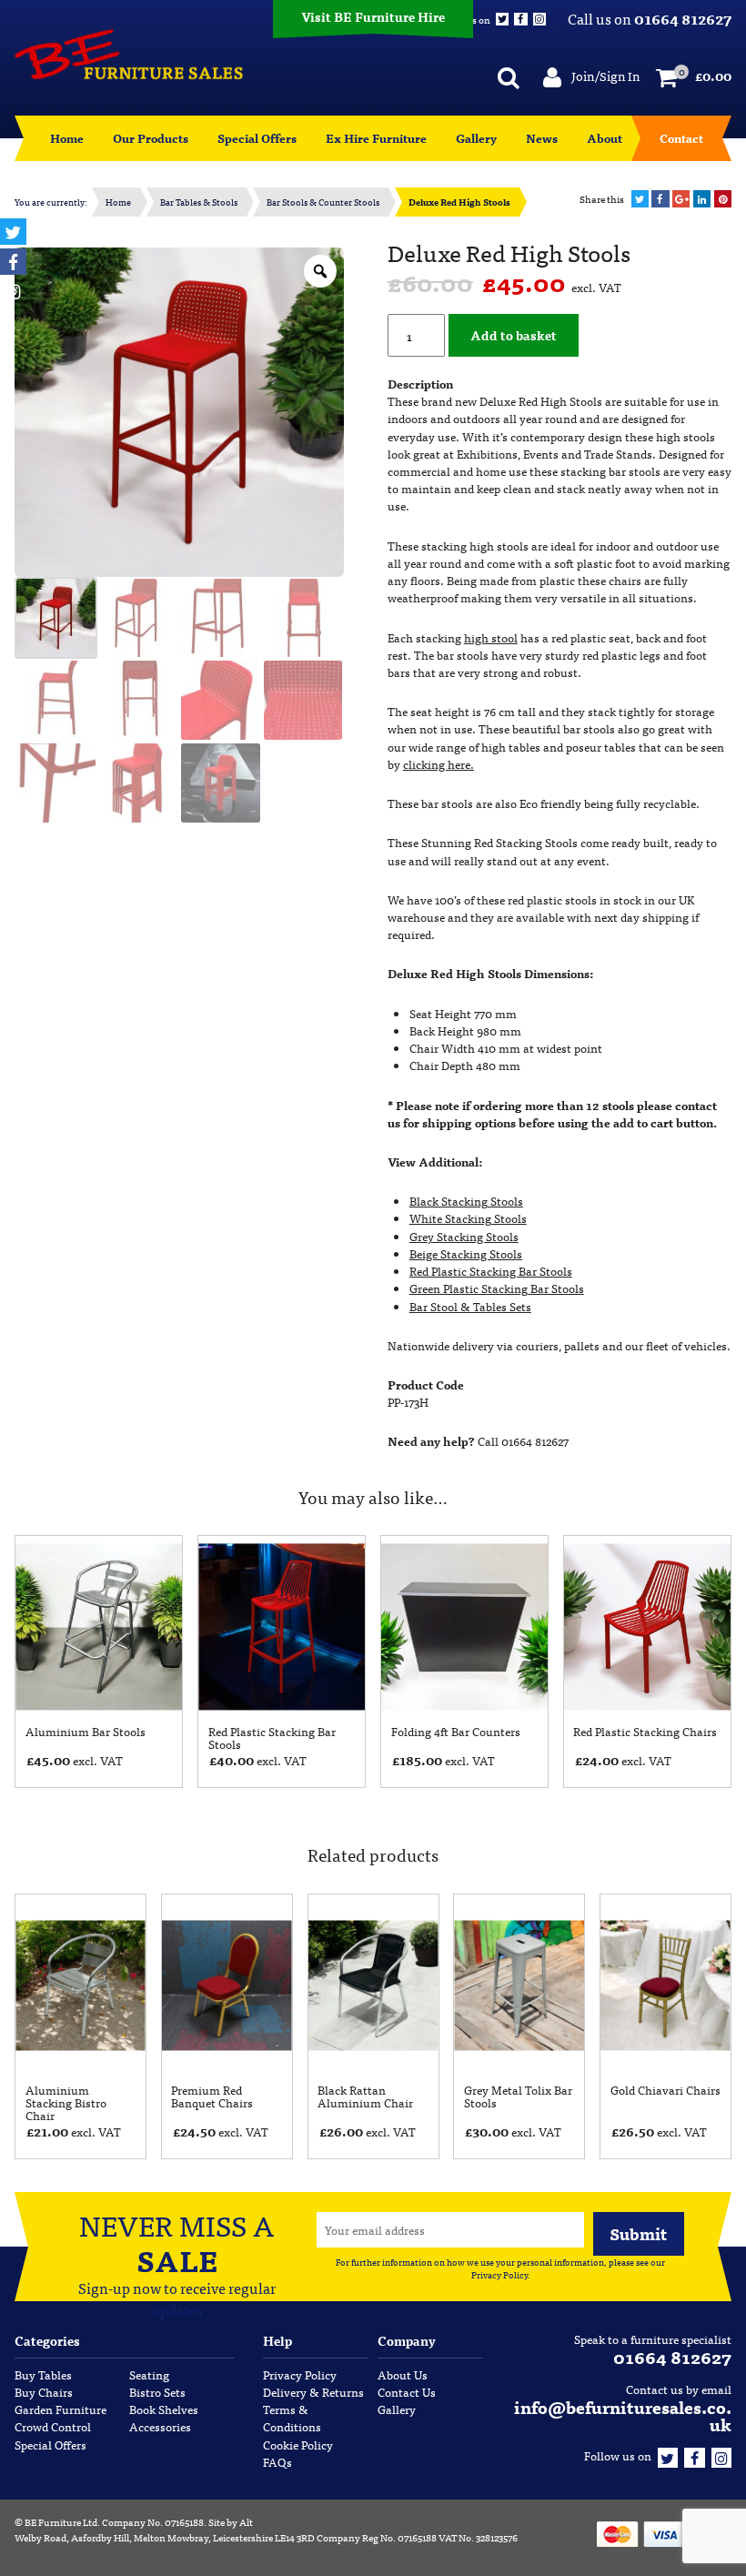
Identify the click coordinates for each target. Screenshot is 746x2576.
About (605, 138)
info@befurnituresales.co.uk (623, 2415)
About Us (403, 2374)
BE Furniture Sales (129, 55)
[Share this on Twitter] (640, 199)
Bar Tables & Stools (199, 202)
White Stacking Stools (468, 1218)
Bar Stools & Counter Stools (323, 202)
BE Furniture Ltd (61, 2521)
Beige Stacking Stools (466, 1253)
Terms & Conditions (292, 2418)
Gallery (476, 138)
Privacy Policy (499, 2275)
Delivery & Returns (313, 2392)
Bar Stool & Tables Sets (470, 1306)
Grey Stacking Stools (464, 1236)
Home (67, 138)
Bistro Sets (157, 2392)
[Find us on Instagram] (721, 2455)
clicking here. (439, 764)
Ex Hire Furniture (376, 138)
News (542, 138)
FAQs (277, 2462)
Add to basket (514, 334)
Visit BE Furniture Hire (373, 16)
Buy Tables (43, 2374)
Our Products (151, 138)
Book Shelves (164, 2409)
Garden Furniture (60, 2409)
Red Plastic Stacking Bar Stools (491, 1271)
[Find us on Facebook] (694, 2455)
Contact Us (407, 2392)
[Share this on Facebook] (660, 199)
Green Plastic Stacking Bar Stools (497, 1288)
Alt (246, 2521)
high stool (491, 637)
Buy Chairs (44, 2392)
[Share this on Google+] (681, 199)
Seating (149, 2374)
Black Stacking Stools (466, 1201)
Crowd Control (53, 2426)
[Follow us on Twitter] (668, 2455)
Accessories (160, 2426)
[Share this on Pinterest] (723, 199)
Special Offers (257, 138)
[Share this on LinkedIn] (702, 199)
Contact (681, 138)
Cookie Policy (298, 2445)
